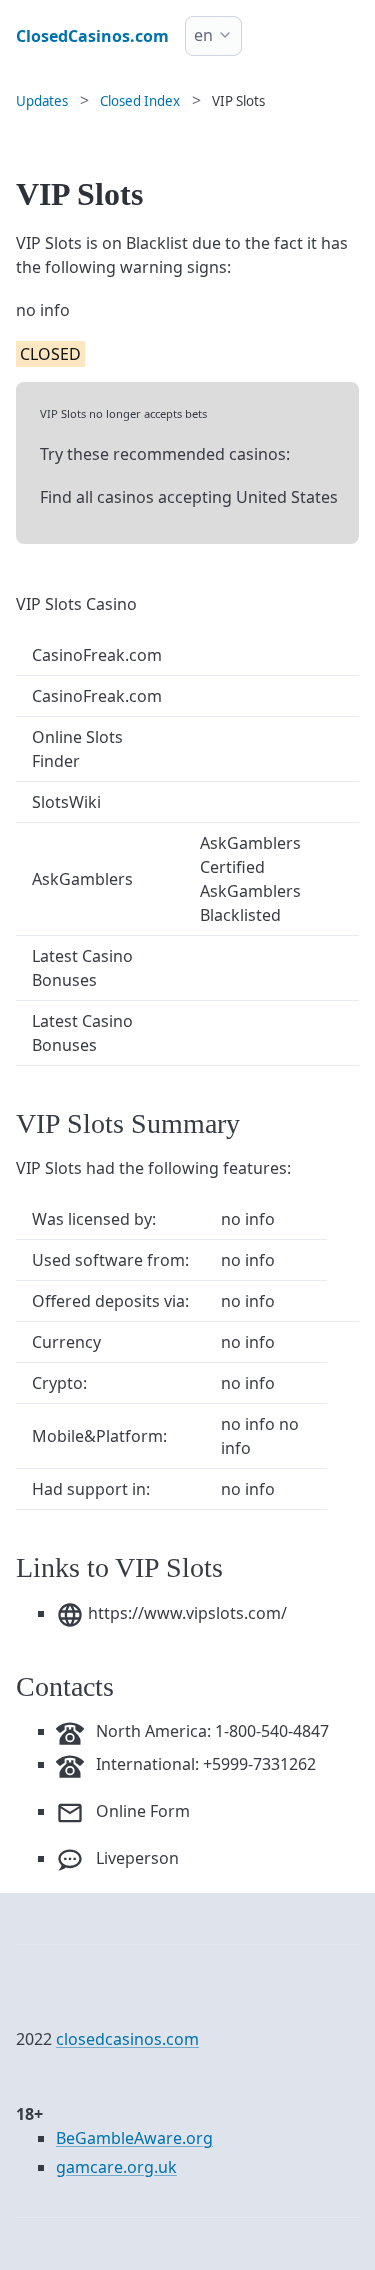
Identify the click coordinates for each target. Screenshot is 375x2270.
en (203, 35)
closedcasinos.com (127, 2039)
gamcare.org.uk (116, 2167)
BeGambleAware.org (134, 2138)
